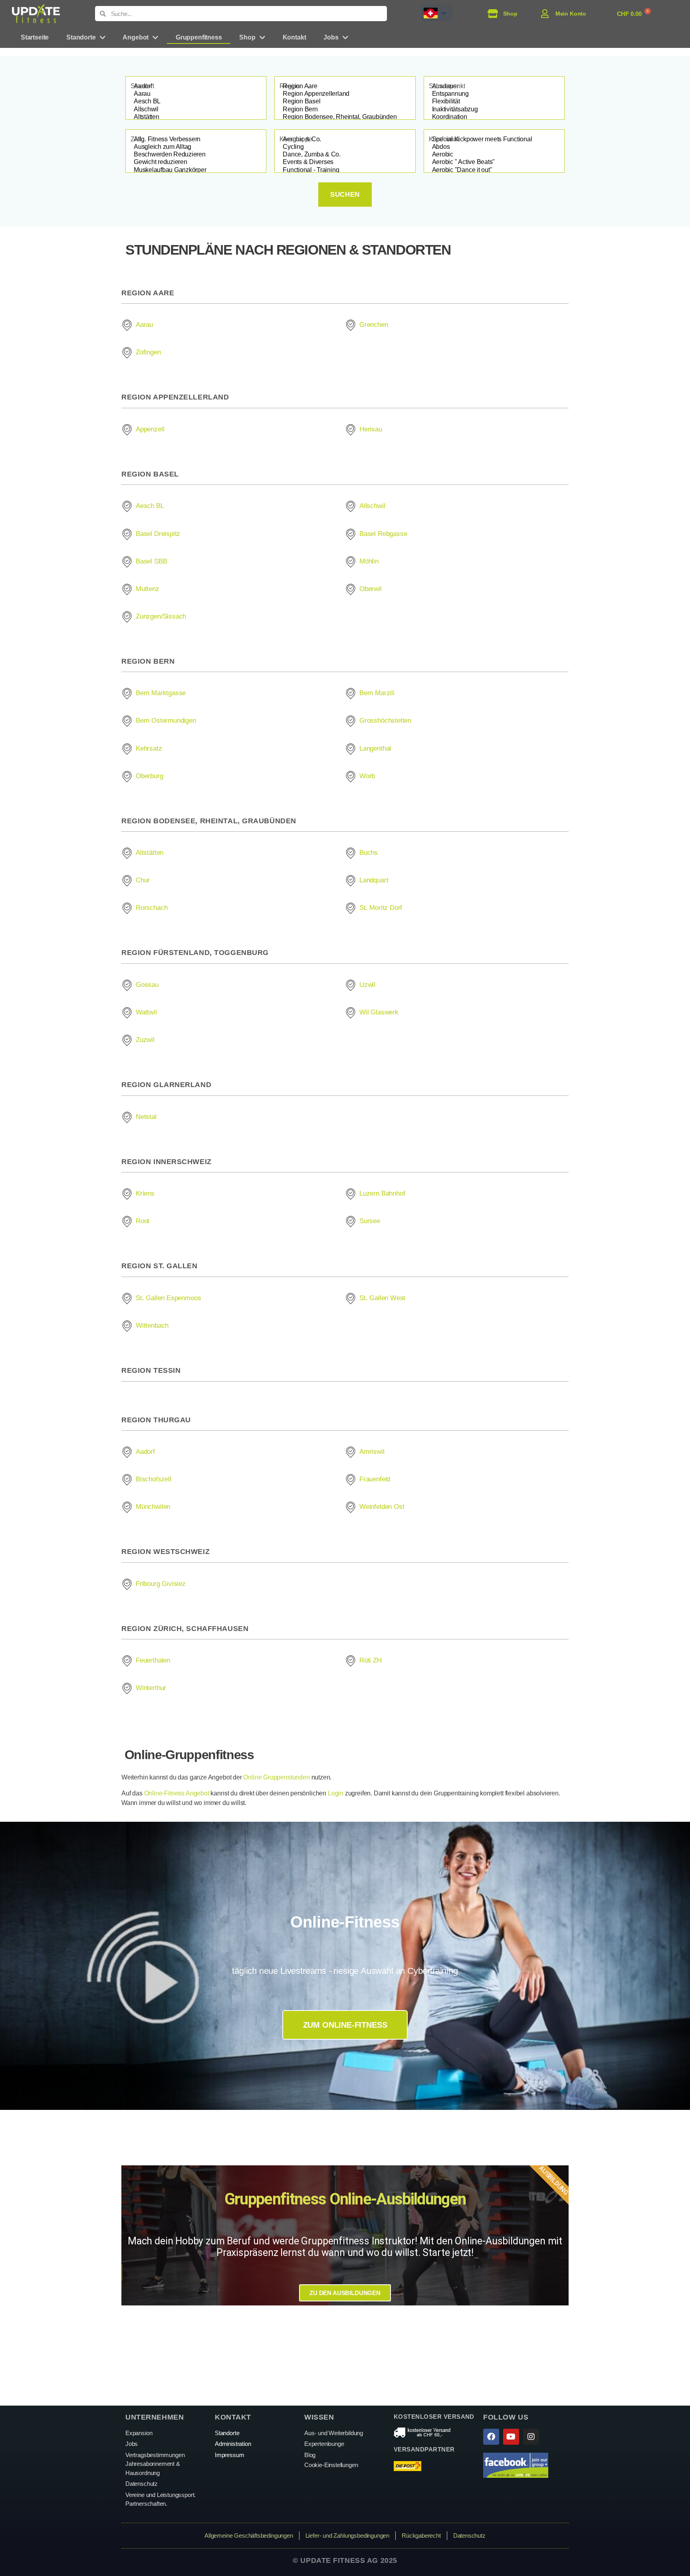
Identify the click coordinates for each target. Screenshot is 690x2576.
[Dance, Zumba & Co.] (345, 155)
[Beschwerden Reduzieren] (196, 155)
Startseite (35, 37)
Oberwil (371, 589)
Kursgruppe (296, 139)
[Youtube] (511, 2437)
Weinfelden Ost (382, 1507)
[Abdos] (494, 147)
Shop (247, 37)
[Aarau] (196, 94)
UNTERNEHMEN (155, 2417)
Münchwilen (153, 1507)
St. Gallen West (382, 1298)
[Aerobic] (494, 155)
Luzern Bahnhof (382, 1193)
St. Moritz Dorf (381, 908)
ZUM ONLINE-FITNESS (345, 2025)
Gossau (147, 985)
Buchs (369, 853)
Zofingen (148, 352)
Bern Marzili (377, 693)
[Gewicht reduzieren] (196, 162)
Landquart (374, 880)
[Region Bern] (345, 110)
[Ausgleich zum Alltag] (196, 147)
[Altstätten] (196, 117)
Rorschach (152, 908)
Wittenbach (152, 1326)
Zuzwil (145, 1040)
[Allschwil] (196, 110)
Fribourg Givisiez (161, 1584)
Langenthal (375, 748)
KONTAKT (233, 2417)
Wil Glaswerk (379, 1012)
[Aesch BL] (196, 102)
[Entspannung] (494, 94)
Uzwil (367, 985)
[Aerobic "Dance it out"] (494, 170)
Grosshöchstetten (385, 721)
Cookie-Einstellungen (331, 2465)
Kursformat (444, 139)
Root (143, 1221)
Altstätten (150, 853)
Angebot (136, 37)
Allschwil (372, 506)
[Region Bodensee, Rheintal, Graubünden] (345, 117)
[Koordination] (494, 117)
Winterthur (151, 1688)
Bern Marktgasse (161, 693)
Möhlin (369, 561)
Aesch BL (150, 506)
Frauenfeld (375, 1479)
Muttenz (148, 589)
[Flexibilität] (494, 102)
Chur (143, 880)
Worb (367, 776)
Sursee (370, 1221)
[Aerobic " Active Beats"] (494, 162)
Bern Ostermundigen (166, 721)
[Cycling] (345, 147)
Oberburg (150, 776)
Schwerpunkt (447, 86)
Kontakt (294, 37)
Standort (142, 86)
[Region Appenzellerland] (345, 94)
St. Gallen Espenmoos (168, 1298)
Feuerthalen (153, 1660)
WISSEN (319, 2417)
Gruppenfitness (199, 37)
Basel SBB (151, 561)
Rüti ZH (371, 1660)
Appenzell (150, 429)
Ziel (136, 139)
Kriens (145, 1193)
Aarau (144, 325)
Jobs (331, 37)
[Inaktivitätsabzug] (494, 110)
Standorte (81, 37)
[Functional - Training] (345, 170)
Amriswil (372, 1452)
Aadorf (145, 1452)
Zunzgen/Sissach (161, 616)
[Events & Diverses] (345, 162)
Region (290, 86)
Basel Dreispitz (158, 534)
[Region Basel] (345, 102)
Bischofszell (154, 1479)
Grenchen (374, 325)
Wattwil (146, 1012)
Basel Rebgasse (383, 534)
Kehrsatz (149, 748)
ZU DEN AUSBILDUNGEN (345, 2293)
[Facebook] (491, 2437)
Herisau (371, 429)
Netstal (146, 1117)
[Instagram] (531, 2437)
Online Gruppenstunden (276, 1777)
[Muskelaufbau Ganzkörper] (196, 170)
